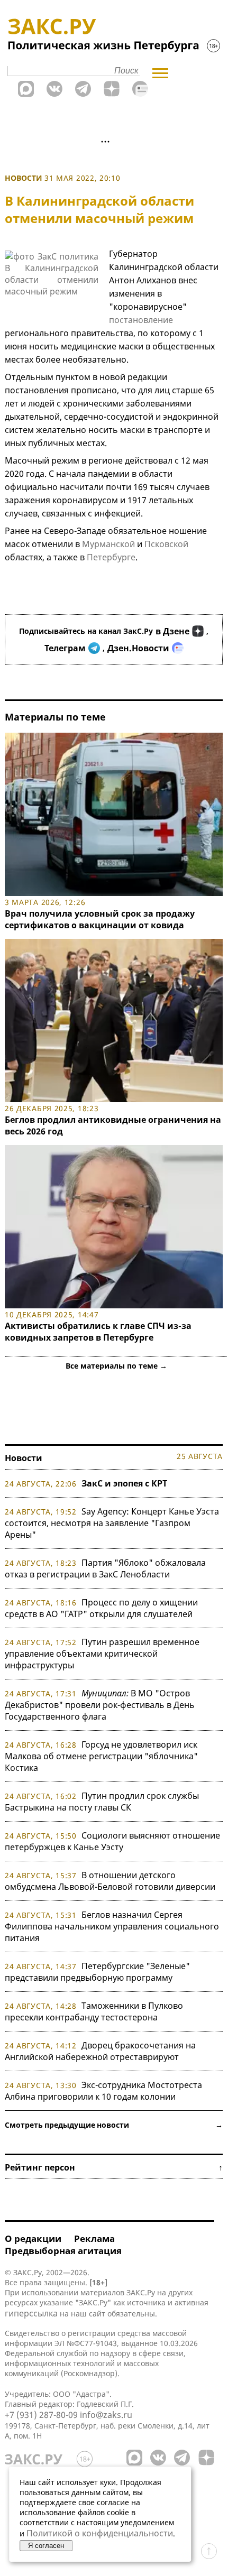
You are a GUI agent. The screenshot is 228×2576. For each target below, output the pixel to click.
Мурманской (108, 544)
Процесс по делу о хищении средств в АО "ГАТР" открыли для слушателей (101, 1608)
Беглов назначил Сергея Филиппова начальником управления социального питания (112, 1926)
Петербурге (111, 557)
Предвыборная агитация (63, 2251)
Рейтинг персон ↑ (114, 2167)
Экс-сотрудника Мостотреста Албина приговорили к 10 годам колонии (103, 2091)
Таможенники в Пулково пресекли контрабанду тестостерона (94, 2011)
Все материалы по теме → (116, 1366)
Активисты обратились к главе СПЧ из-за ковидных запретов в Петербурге (98, 1332)
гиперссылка (31, 2313)
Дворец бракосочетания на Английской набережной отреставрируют (100, 2051)
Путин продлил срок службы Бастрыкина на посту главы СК (102, 1802)
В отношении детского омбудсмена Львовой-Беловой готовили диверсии (110, 1881)
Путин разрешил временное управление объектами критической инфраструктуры (102, 1654)
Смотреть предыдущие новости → (114, 2125)
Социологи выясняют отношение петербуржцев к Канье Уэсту (112, 1841)
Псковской (165, 544)
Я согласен (46, 2546)
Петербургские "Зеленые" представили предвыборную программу (97, 1972)
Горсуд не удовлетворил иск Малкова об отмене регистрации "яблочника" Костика (101, 1756)
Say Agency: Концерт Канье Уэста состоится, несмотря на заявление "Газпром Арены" (112, 1523)
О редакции (33, 2238)
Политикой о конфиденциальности (100, 2533)
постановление (141, 320)
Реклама (94, 2238)
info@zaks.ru (106, 2415)
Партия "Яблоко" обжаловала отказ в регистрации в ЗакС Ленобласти (105, 1568)
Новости (24, 178)
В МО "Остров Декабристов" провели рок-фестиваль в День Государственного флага (100, 1705)
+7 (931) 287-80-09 (41, 2415)
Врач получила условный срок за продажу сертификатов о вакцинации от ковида (100, 919)
